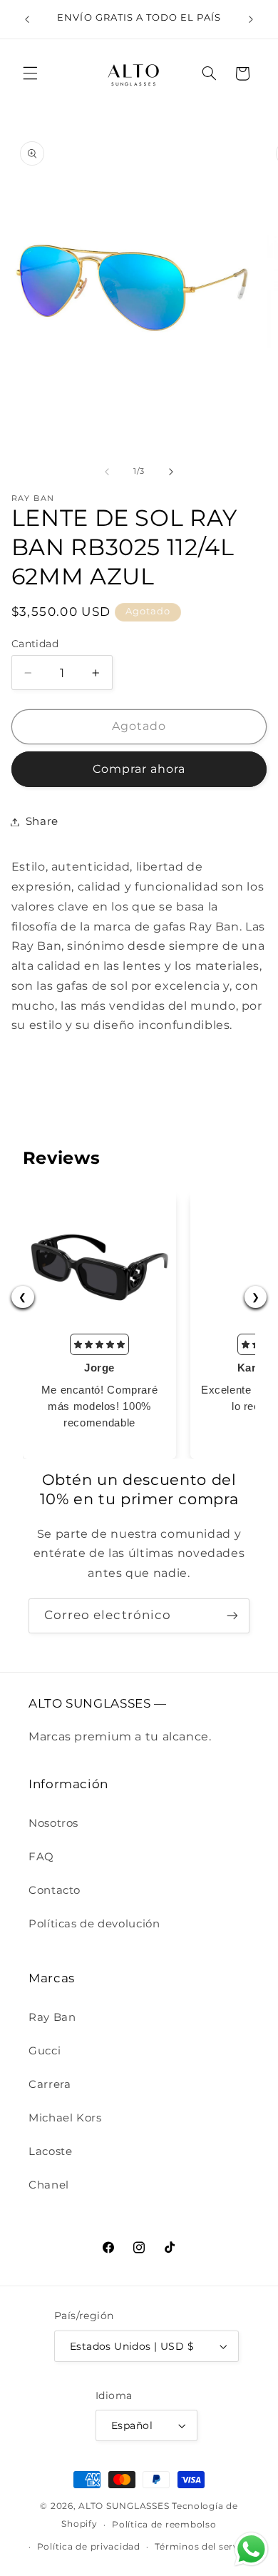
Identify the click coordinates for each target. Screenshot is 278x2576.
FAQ (41, 1857)
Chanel (49, 2185)
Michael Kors (65, 2118)
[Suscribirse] (232, 1616)
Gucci (45, 2051)
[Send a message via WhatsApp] (251, 2549)
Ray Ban (52, 2017)
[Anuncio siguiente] (251, 19)
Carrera (50, 2084)
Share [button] (42, 821)
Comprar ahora (139, 769)
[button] (30, 73)
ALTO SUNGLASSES (124, 2506)
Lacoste (50, 2151)
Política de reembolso (164, 2525)
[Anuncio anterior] (27, 19)
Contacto (55, 1890)
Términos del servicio (205, 2547)
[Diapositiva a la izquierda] (107, 472)
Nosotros (53, 1823)
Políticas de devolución (94, 1924)
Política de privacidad (89, 2547)
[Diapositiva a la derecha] (171, 472)
